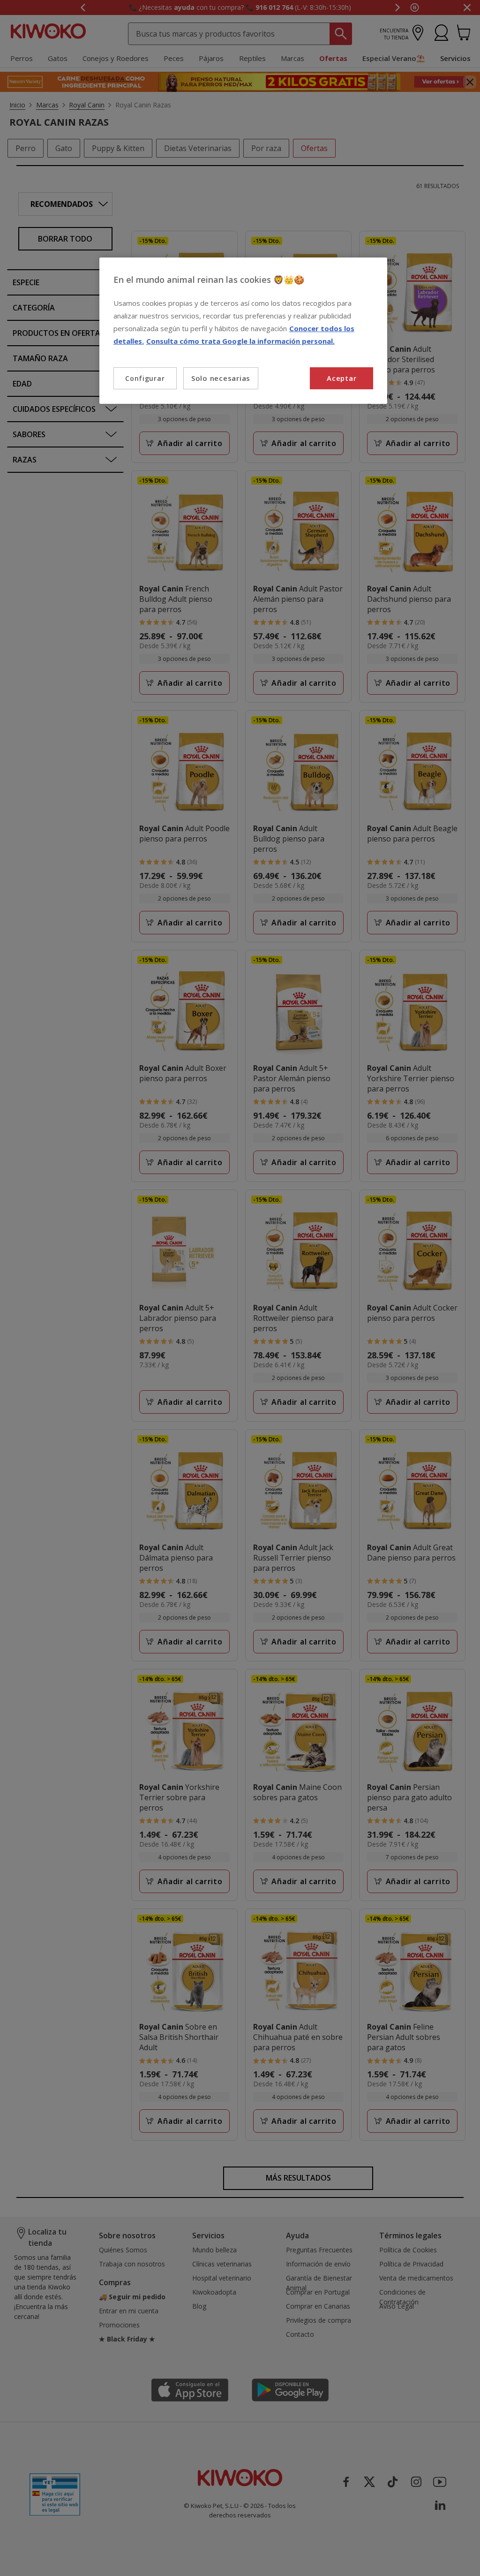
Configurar (145, 378)
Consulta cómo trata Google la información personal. (240, 341)
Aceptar (341, 378)
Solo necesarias (221, 378)
